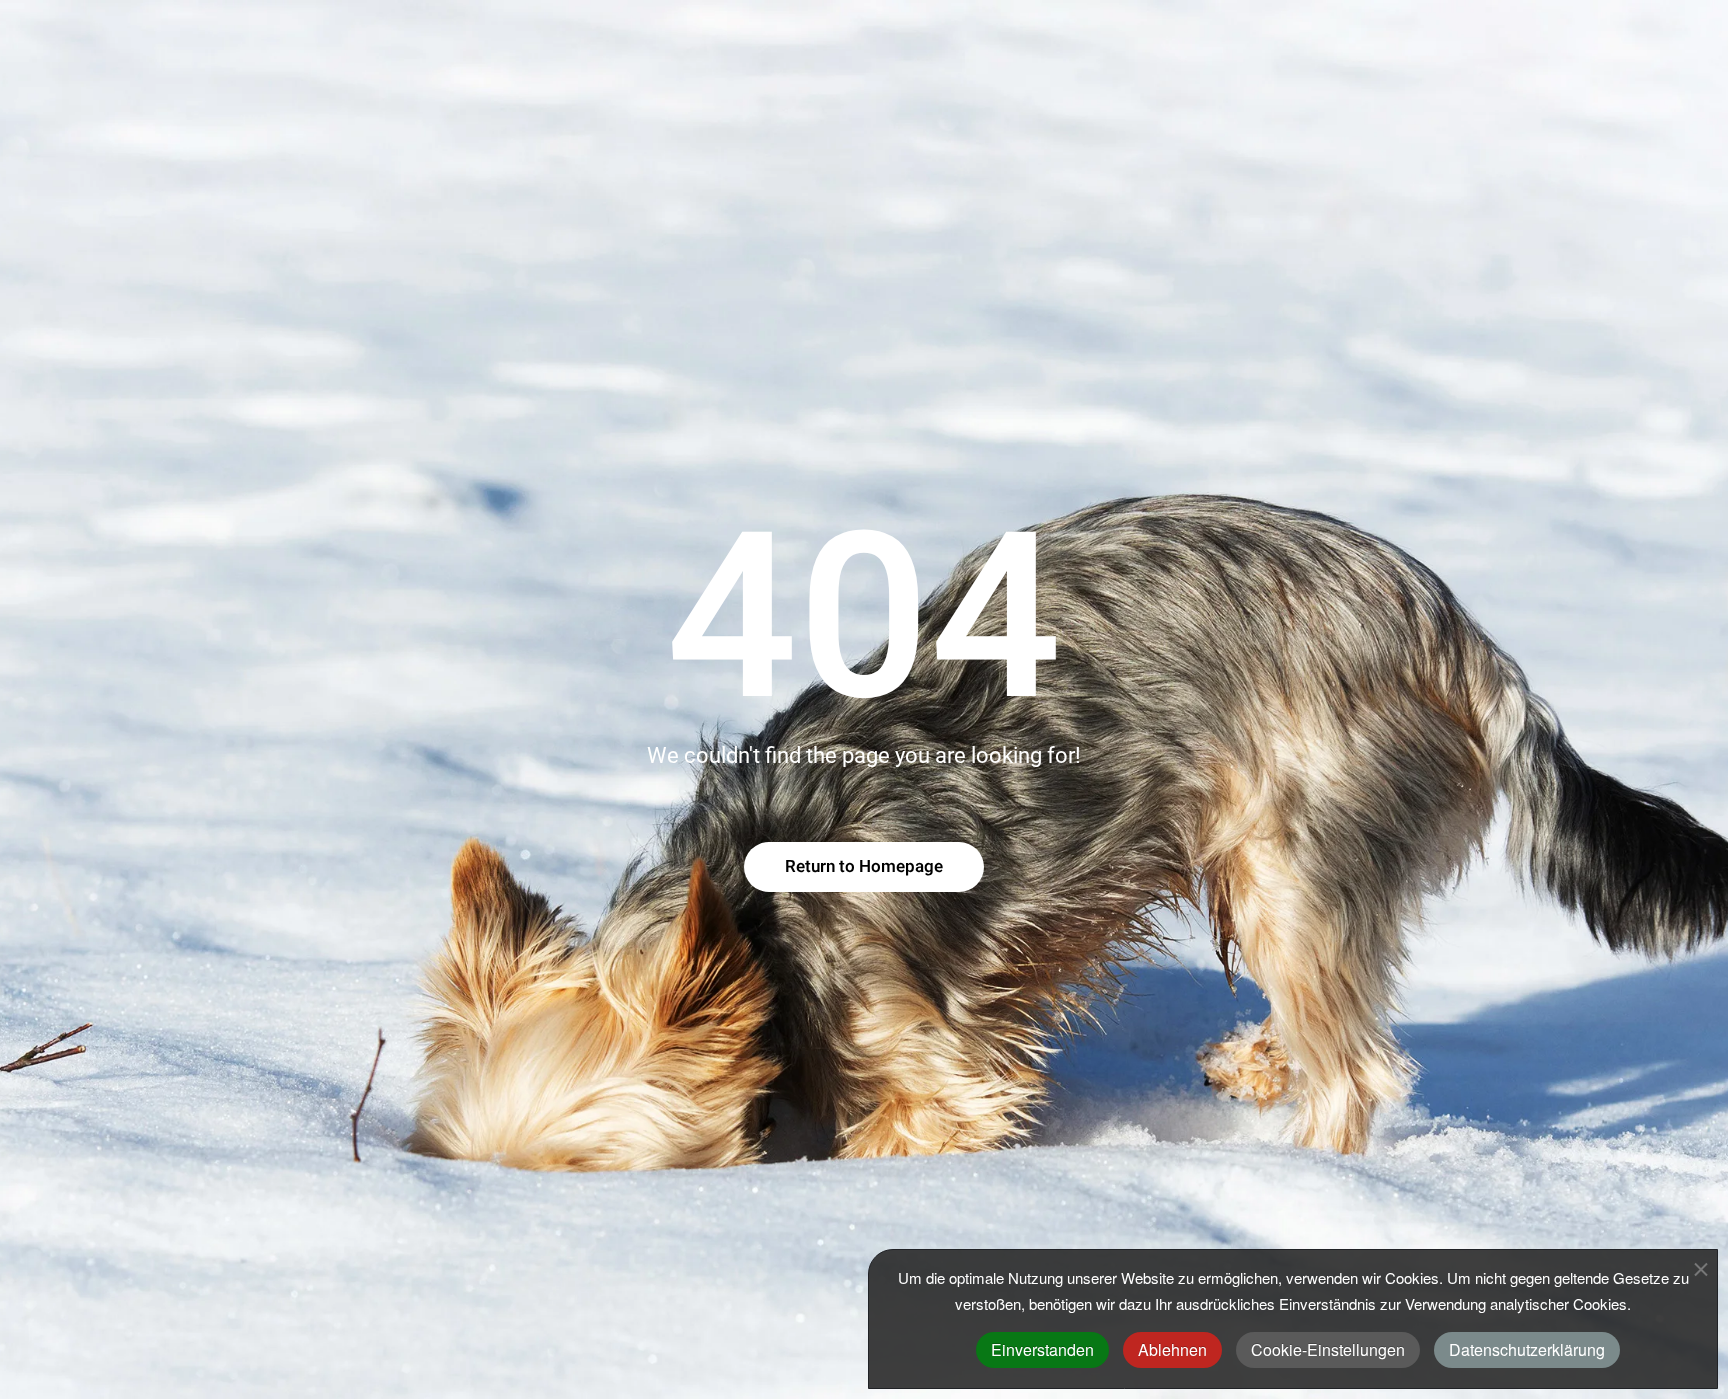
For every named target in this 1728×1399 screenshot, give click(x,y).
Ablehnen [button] (1172, 1349)
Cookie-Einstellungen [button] (1328, 1349)
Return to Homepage (864, 866)
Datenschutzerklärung (1527, 1349)
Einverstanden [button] (1042, 1349)
